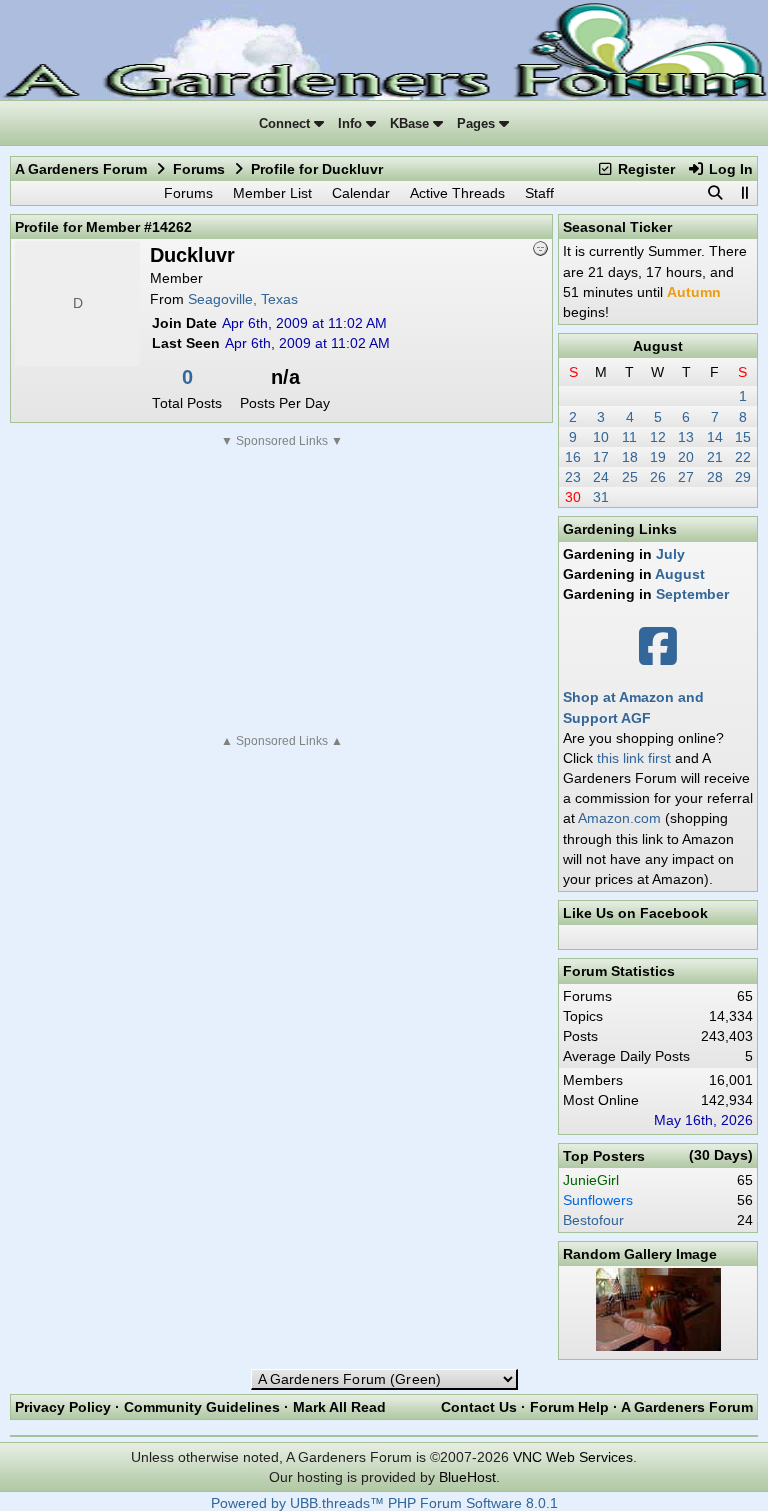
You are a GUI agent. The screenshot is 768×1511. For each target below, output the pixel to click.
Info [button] (352, 123)
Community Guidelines (202, 1407)
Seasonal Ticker (617, 227)
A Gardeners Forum (81, 169)
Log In (729, 169)
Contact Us (479, 1407)
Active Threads (457, 193)
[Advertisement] (281, 591)
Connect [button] (286, 123)
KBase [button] (411, 123)
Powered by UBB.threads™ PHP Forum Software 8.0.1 (384, 1503)
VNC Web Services (573, 1457)
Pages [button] (478, 123)
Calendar (361, 193)
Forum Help (569, 1407)
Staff (539, 193)
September (692, 594)
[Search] (715, 193)
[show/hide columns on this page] (744, 193)
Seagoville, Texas (243, 299)
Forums (199, 169)
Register (644, 169)
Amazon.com (619, 818)
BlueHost (467, 1477)
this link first (634, 758)
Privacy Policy (63, 1407)
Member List (272, 193)
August (658, 346)
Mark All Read (339, 1407)
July (670, 554)
